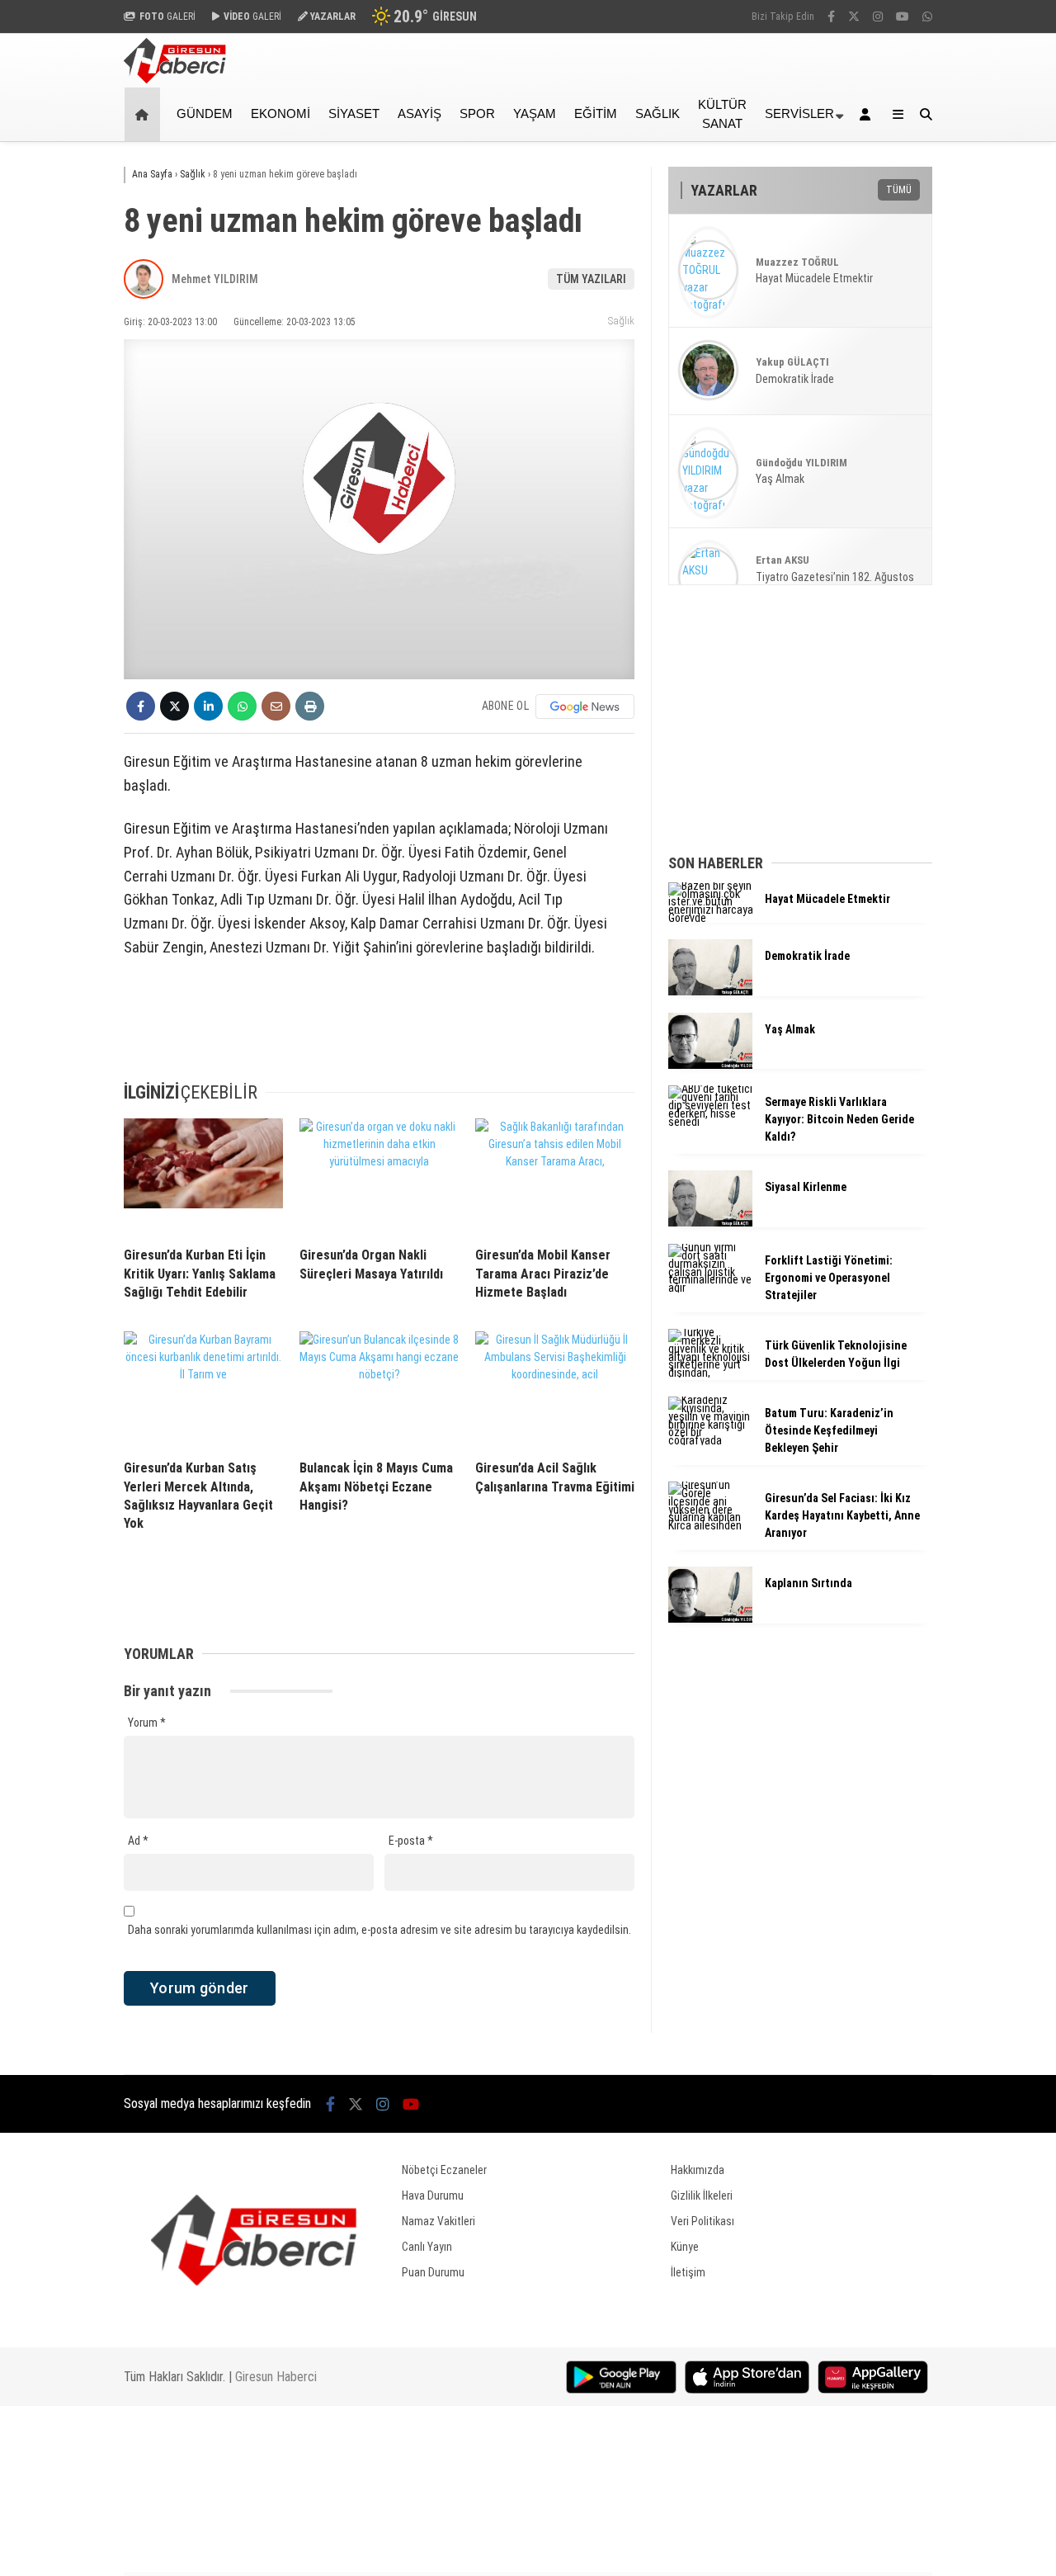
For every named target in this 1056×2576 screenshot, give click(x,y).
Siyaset (354, 113)
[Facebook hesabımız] (831, 17)
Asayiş (420, 113)
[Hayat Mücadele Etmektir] (710, 918)
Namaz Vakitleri (438, 2221)
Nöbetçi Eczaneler (444, 2170)
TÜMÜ (899, 190)
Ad (138, 1841)
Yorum (147, 1723)
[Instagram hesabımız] (878, 17)
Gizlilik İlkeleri (702, 2196)
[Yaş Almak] (710, 1065)
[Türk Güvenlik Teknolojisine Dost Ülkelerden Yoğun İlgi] (710, 1373)
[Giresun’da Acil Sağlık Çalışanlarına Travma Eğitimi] (555, 1389)
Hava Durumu (433, 2196)
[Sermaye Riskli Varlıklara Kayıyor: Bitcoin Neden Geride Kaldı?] (710, 1122)
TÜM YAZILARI (591, 279)
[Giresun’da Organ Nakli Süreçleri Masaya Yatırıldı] (379, 1176)
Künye (685, 2247)
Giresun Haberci (276, 2377)
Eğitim (596, 113)
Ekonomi (280, 113)
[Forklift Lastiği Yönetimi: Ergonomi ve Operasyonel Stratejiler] (710, 1288)
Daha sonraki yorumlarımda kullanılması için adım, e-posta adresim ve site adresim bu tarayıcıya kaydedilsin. (379, 1930)
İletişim (688, 2272)
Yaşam (535, 113)
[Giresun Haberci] (175, 79)
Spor (477, 113)
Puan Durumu (433, 2272)
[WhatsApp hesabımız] (927, 17)
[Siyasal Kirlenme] (710, 1222)
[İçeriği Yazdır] (310, 706)
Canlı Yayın (427, 2247)
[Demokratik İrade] (710, 991)
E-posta (411, 1841)
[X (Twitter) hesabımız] (854, 17)
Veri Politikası (702, 2221)
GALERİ (167, 17)
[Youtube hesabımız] (903, 17)
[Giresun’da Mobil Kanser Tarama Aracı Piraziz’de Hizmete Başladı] (555, 1176)
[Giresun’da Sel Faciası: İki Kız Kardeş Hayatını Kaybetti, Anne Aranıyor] (710, 1525)
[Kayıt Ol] (868, 114)
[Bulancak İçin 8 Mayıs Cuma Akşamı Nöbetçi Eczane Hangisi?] (379, 1389)
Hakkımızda (698, 2170)
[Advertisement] (1002, 406)
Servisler (799, 113)
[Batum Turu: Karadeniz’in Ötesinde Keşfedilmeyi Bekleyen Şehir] (710, 1440)
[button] (145, 114)
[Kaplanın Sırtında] (710, 1619)
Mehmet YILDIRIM (215, 279)
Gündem (205, 113)
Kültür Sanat (722, 114)
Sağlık (658, 113)
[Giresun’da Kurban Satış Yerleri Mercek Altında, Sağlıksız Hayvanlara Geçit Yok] (203, 1389)
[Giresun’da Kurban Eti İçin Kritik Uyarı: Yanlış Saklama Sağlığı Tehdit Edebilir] (203, 1176)
